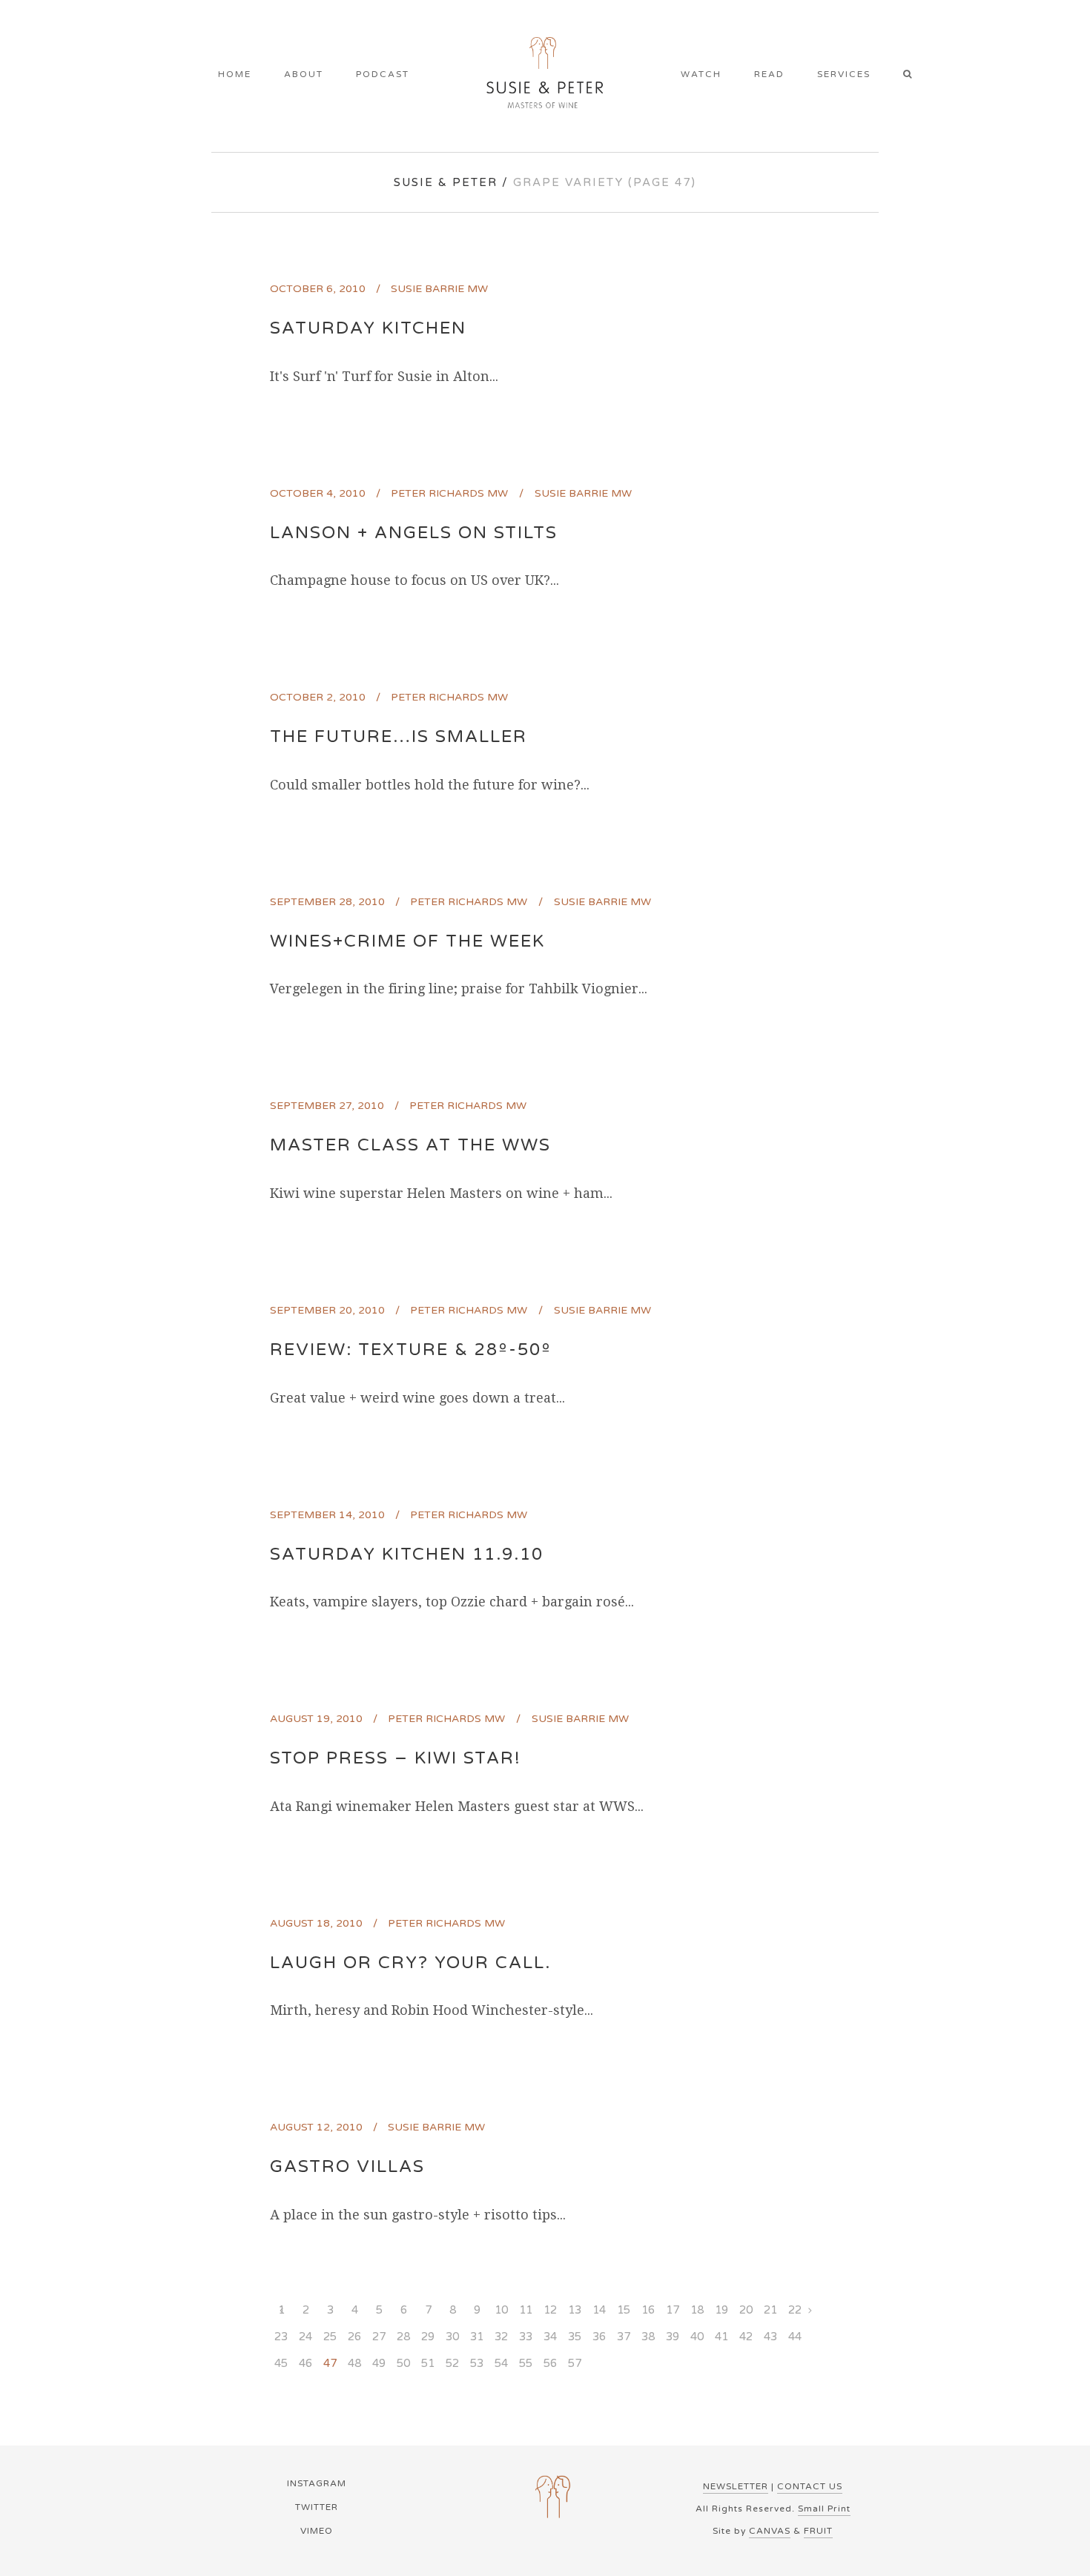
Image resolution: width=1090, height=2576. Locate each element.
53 (477, 2363)
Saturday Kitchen (368, 328)
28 (403, 2337)
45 (281, 2363)
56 (550, 2363)
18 (697, 2310)
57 (575, 2363)
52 (452, 2363)
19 (721, 2310)
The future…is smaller (399, 737)
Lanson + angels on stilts (414, 533)
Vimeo (317, 2531)
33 (526, 2337)
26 (354, 2337)
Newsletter (736, 2486)
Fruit (818, 2531)
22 (795, 2310)
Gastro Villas (347, 2167)
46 (305, 2363)
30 (452, 2337)
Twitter (317, 2507)
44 (795, 2337)
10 (501, 2310)
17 (673, 2310)
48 (354, 2363)
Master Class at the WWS (410, 1145)
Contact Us (810, 2486)
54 (501, 2363)
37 (624, 2337)
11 (526, 2310)
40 (697, 2337)
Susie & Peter (446, 182)
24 (305, 2337)
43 (770, 2337)
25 (330, 2337)
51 (428, 2363)
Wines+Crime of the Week (407, 941)
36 (599, 2337)
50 (403, 2363)
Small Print (824, 2509)
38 (648, 2337)
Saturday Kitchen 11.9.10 (407, 1554)
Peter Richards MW (449, 493)
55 (526, 2363)
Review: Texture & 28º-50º (411, 1350)
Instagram (317, 2483)
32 (501, 2337)
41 (721, 2337)
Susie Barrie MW (439, 289)
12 (550, 2310)
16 (648, 2310)
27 (379, 2337)
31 (477, 2337)
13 (575, 2310)
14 (599, 2310)
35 (575, 2337)
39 (673, 2337)
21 (770, 2310)
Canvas (770, 2531)
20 (746, 2310)
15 (624, 2310)
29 (428, 2337)
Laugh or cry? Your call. (410, 1963)
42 (746, 2337)
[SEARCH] (912, 76)
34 (550, 2337)
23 (281, 2337)
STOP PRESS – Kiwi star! (396, 1758)
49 (379, 2363)
